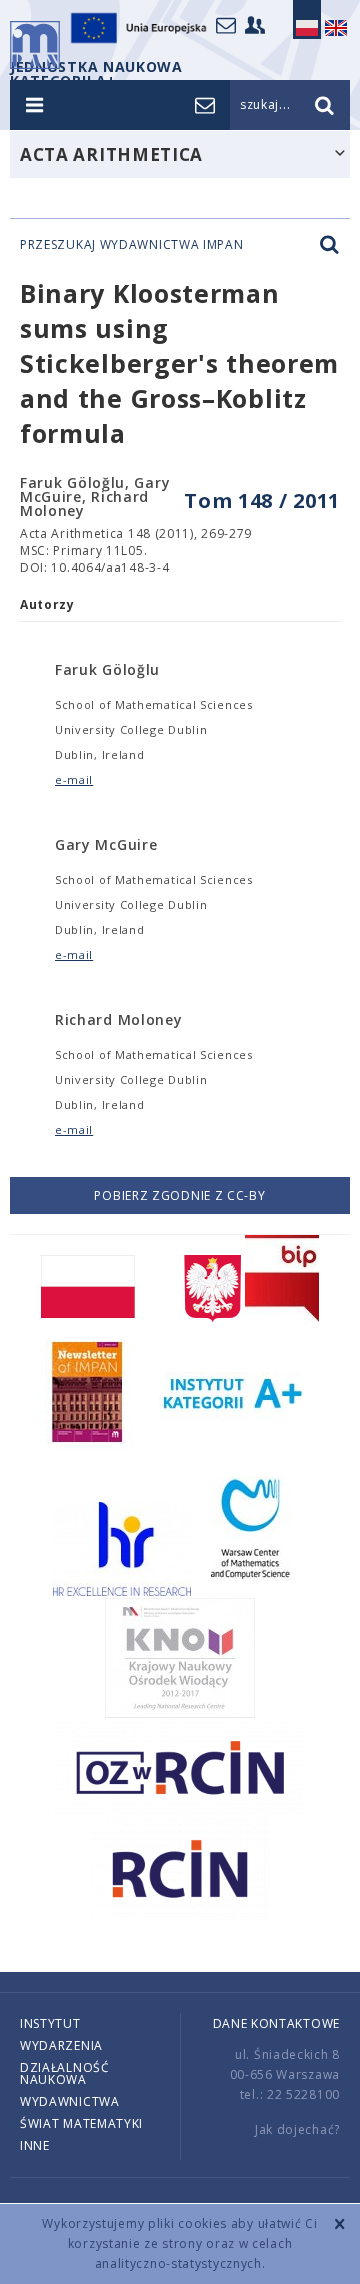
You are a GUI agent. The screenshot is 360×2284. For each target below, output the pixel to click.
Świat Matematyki (81, 2123)
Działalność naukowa (65, 2073)
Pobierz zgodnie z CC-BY (179, 1195)
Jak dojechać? (297, 2129)
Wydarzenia (61, 2045)
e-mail (74, 779)
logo (35, 45)
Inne (35, 2145)
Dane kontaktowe (277, 2023)
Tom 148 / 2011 (262, 500)
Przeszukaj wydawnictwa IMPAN (132, 245)
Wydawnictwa (70, 2101)
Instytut (50, 2023)
